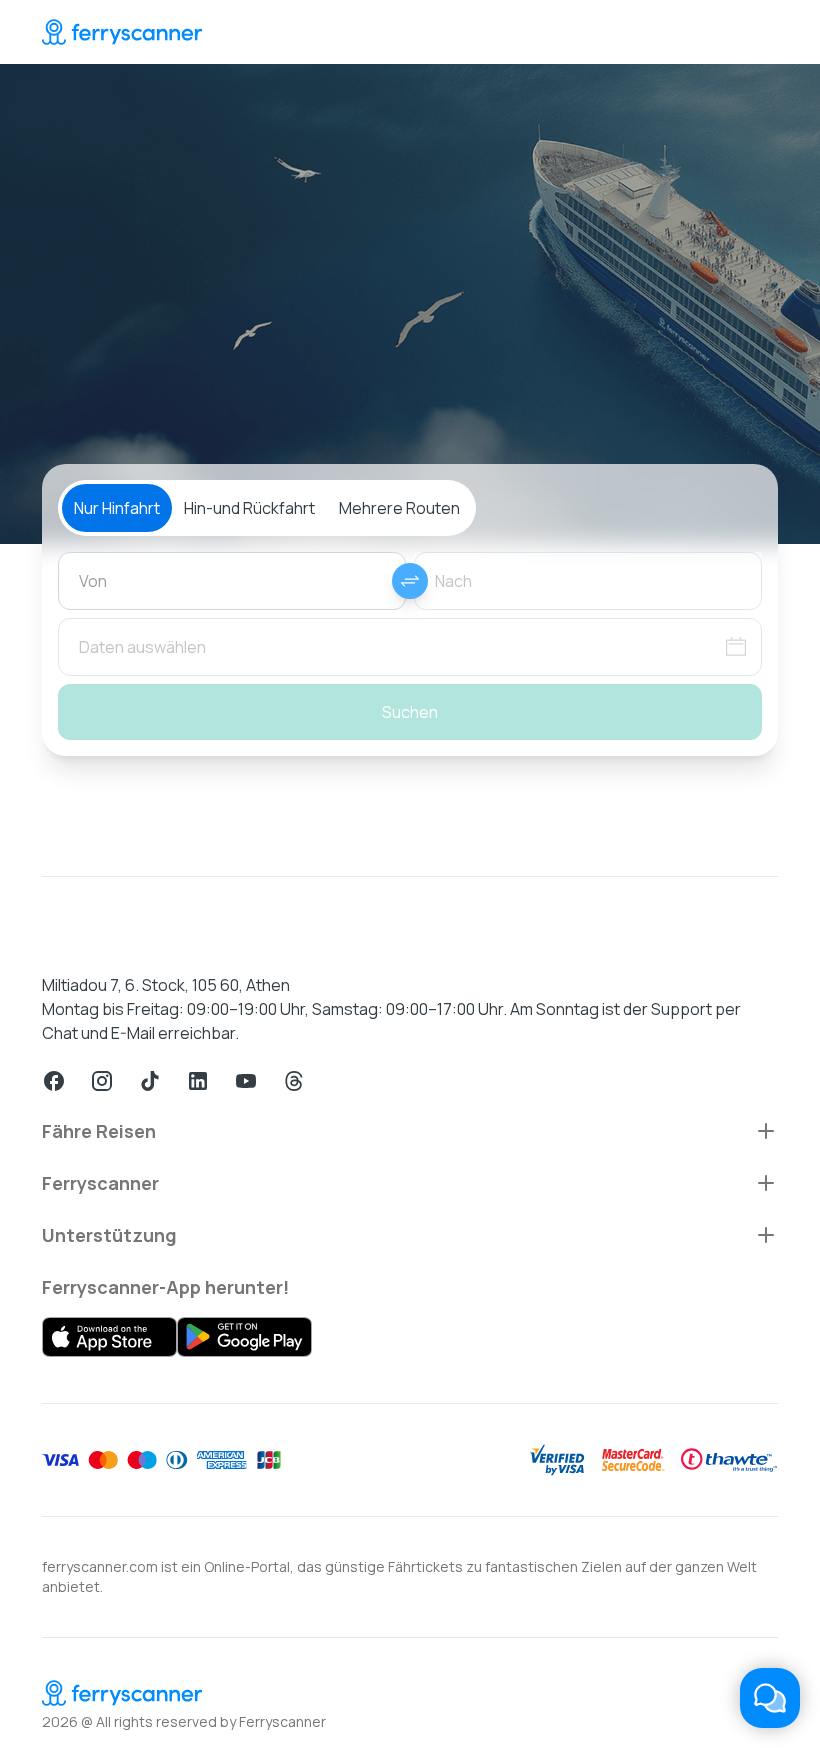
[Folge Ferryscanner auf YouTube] (246, 1081)
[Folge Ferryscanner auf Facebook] (54, 1081)
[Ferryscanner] (122, 32)
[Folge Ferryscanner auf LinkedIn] (198, 1081)
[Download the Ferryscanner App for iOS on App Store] (109, 1337)
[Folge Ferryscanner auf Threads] (294, 1081)
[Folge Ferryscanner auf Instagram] (102, 1081)
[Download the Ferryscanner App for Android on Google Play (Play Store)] (244, 1337)
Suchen (410, 712)
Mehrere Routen (399, 508)
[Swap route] (410, 581)
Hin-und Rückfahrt (249, 508)
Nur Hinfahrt (117, 508)
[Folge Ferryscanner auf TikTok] (150, 1081)
